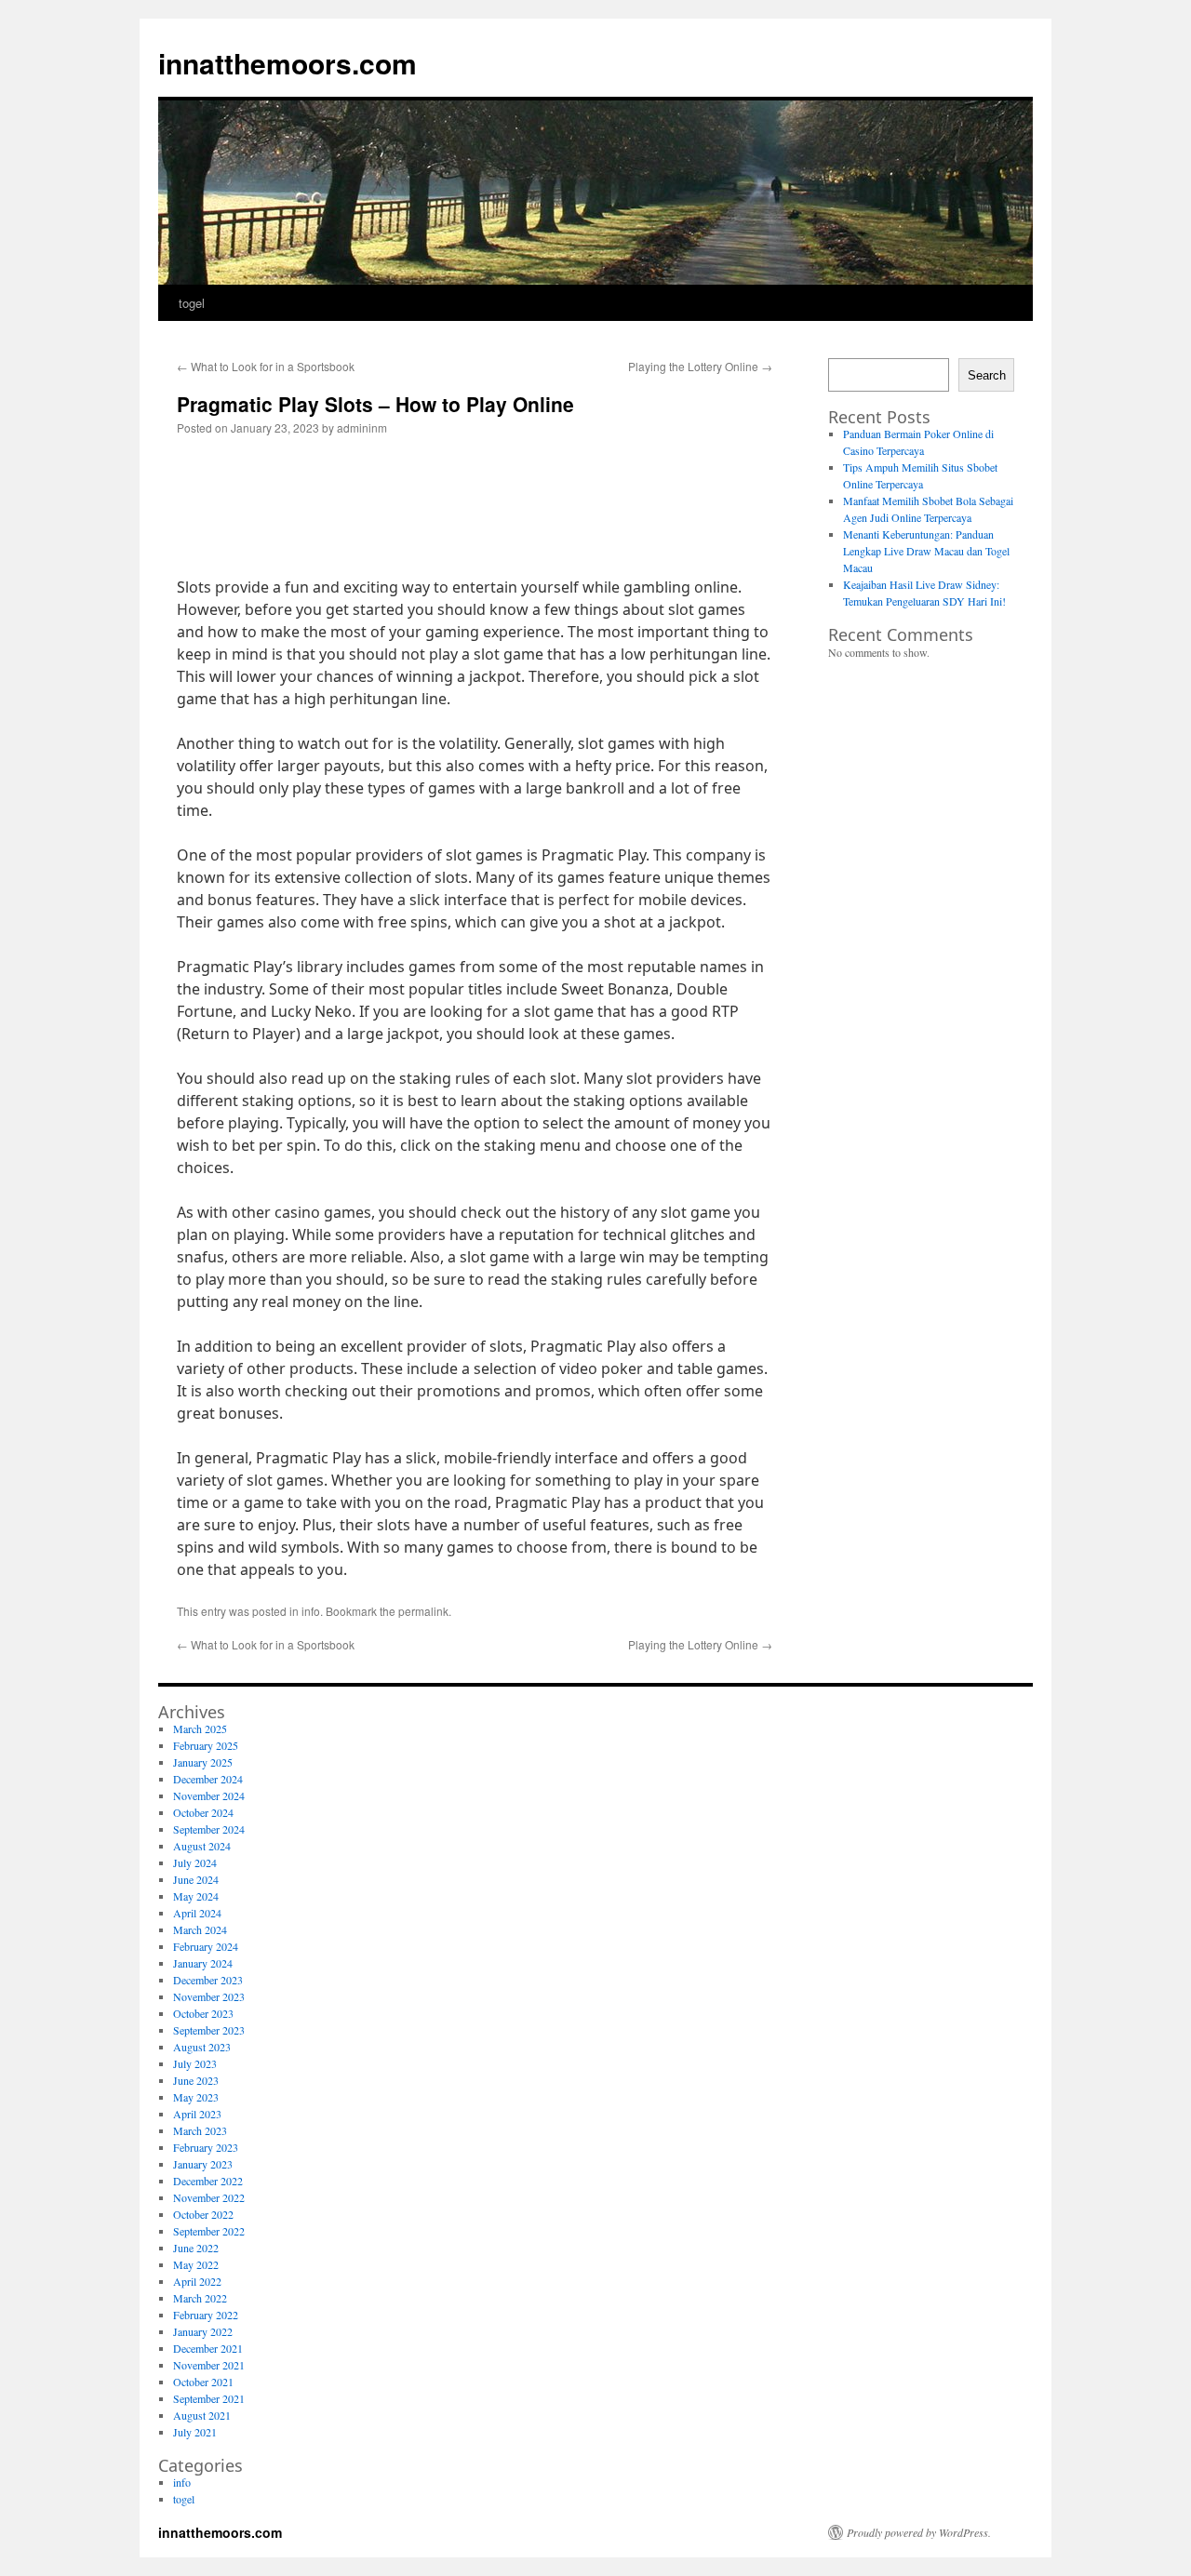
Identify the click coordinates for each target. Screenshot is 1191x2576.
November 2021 (209, 2365)
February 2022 (206, 2315)
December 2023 (208, 1980)
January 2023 (203, 2164)
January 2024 (203, 1963)
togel (192, 303)
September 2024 (209, 1829)
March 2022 (200, 2298)
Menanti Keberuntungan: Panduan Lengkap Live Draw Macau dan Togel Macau (926, 551)
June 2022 (196, 2248)
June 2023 (196, 2080)
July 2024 (195, 1862)
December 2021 (208, 2348)
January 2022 (203, 2331)
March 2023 (200, 2130)
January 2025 (203, 1762)
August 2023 (202, 2047)
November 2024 (209, 1795)
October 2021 (203, 2382)
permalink (423, 1611)
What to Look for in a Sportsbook (266, 366)
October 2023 (203, 2013)
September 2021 (209, 2398)
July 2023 (195, 2063)
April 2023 (197, 2114)
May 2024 (196, 1896)
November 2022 (209, 2197)
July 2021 (195, 2432)
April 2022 (197, 2281)
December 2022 (208, 2181)
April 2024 (197, 1913)
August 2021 (202, 2415)
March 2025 (200, 1728)
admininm (362, 427)
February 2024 (206, 1946)
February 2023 (206, 2147)
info (311, 1611)
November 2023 (209, 1996)
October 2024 (203, 1812)
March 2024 (200, 1929)
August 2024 (202, 1846)
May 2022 (196, 2264)
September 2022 (209, 2231)
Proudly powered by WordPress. (919, 2532)
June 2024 (196, 1879)
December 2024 (208, 1779)
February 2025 (206, 1745)
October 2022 (203, 2214)
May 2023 (196, 2097)
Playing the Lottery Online (700, 366)
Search (987, 375)
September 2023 (209, 2030)
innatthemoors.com (288, 63)
